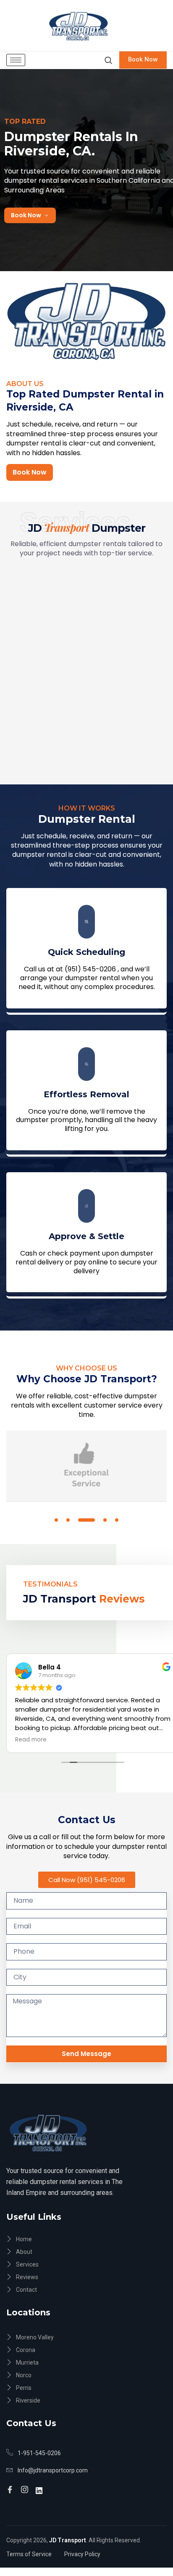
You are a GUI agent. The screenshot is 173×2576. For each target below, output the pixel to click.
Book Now (143, 59)
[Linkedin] (40, 2486)
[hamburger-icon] (16, 60)
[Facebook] (11, 2486)
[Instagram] (26, 2486)
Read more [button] (31, 1740)
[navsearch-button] (108, 60)
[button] (56, 1520)
